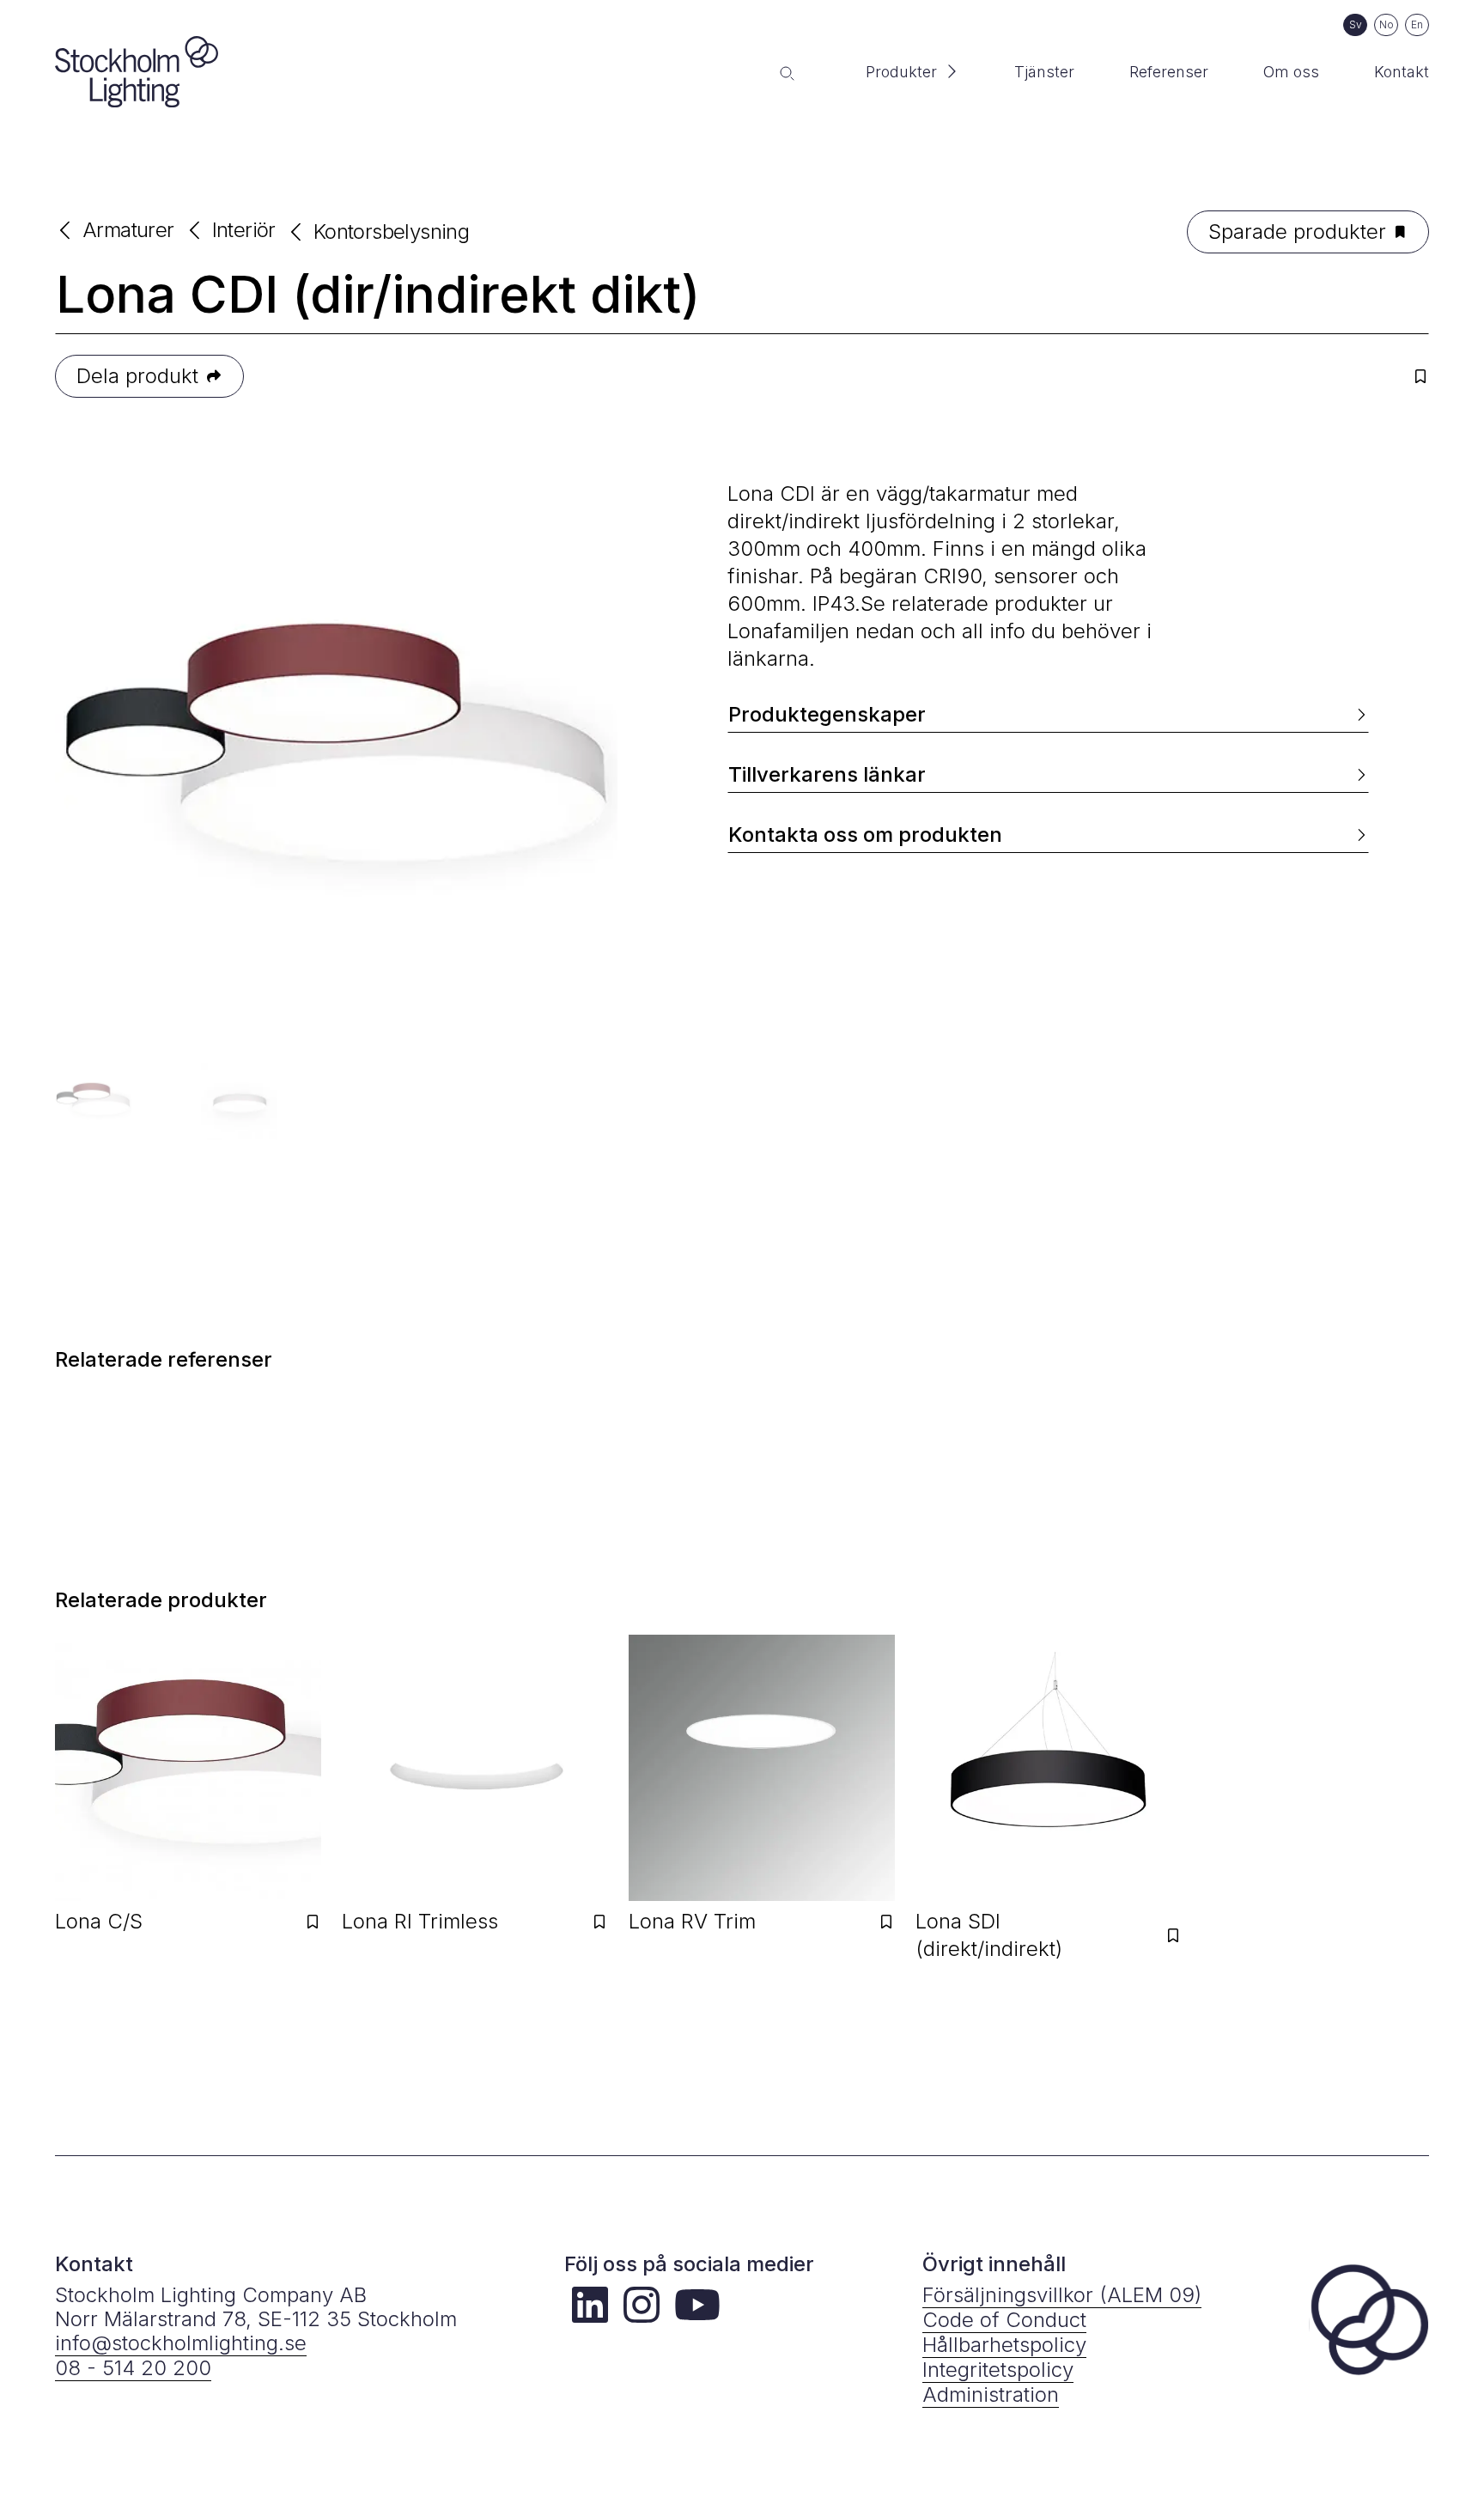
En (1417, 24)
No (1387, 24)
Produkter (901, 72)
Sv (1356, 24)
